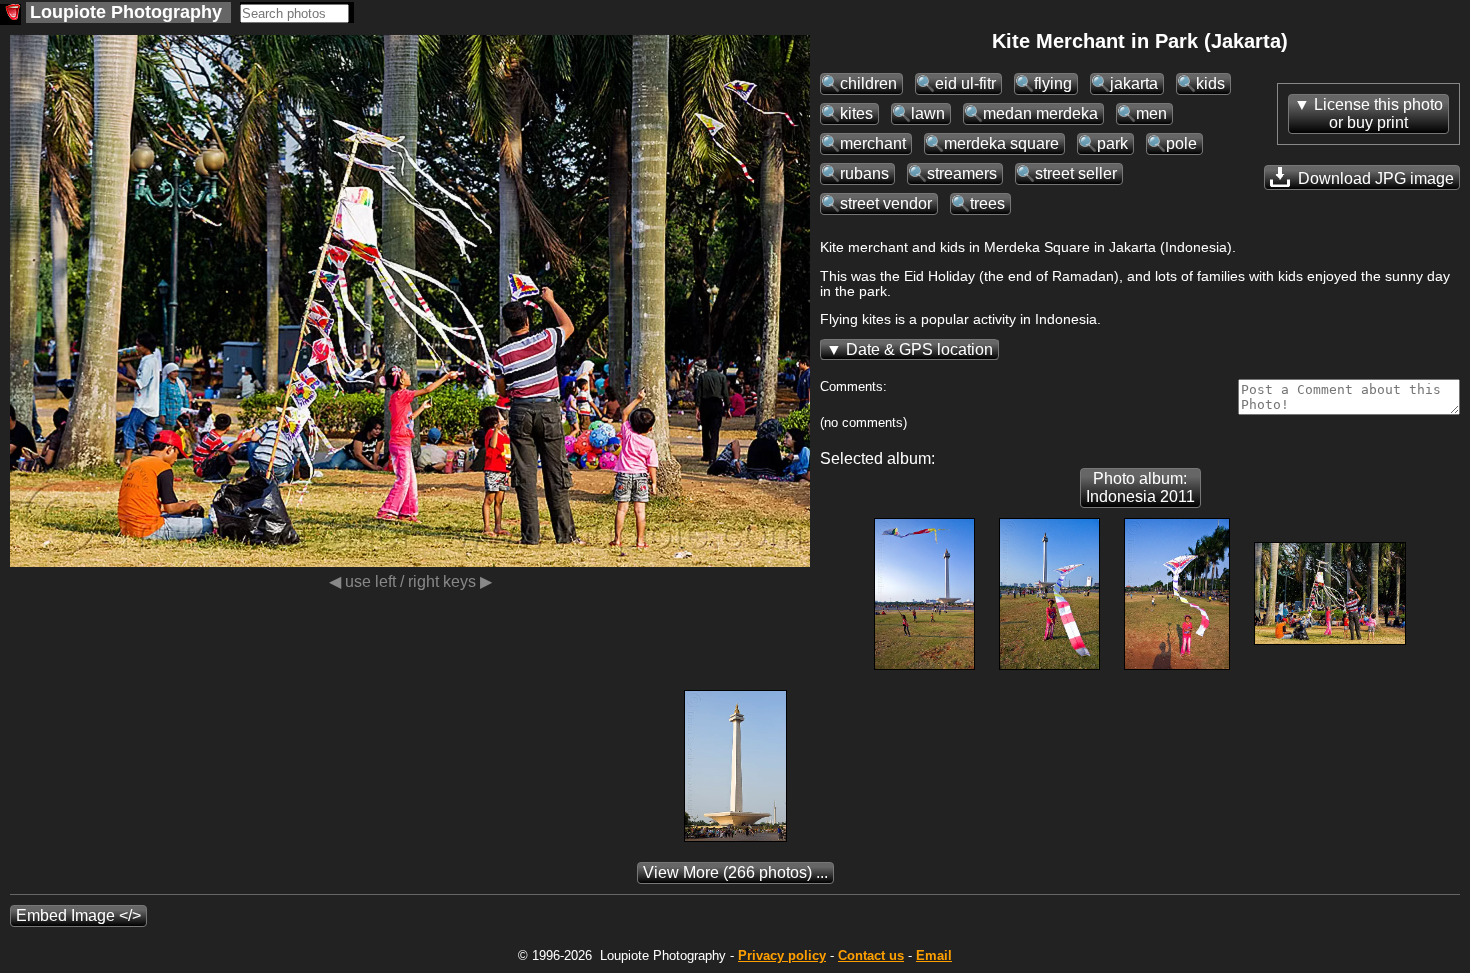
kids (1210, 83)
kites (856, 113)
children (868, 83)
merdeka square (1001, 143)
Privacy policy (782, 955)
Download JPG (1374, 178)
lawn (928, 113)
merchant (873, 143)
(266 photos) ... (735, 872)
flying (1053, 83)
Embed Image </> (78, 915)
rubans (864, 173)
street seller (1076, 173)
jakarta (1134, 83)
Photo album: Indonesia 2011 (1140, 487)
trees (987, 203)
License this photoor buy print (1378, 113)
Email (934, 955)
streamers (962, 173)
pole (1181, 143)
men (1151, 113)
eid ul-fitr (965, 83)
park (1112, 143)
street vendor (886, 203)
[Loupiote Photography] (10, 14)
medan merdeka (1040, 113)
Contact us (871, 955)
